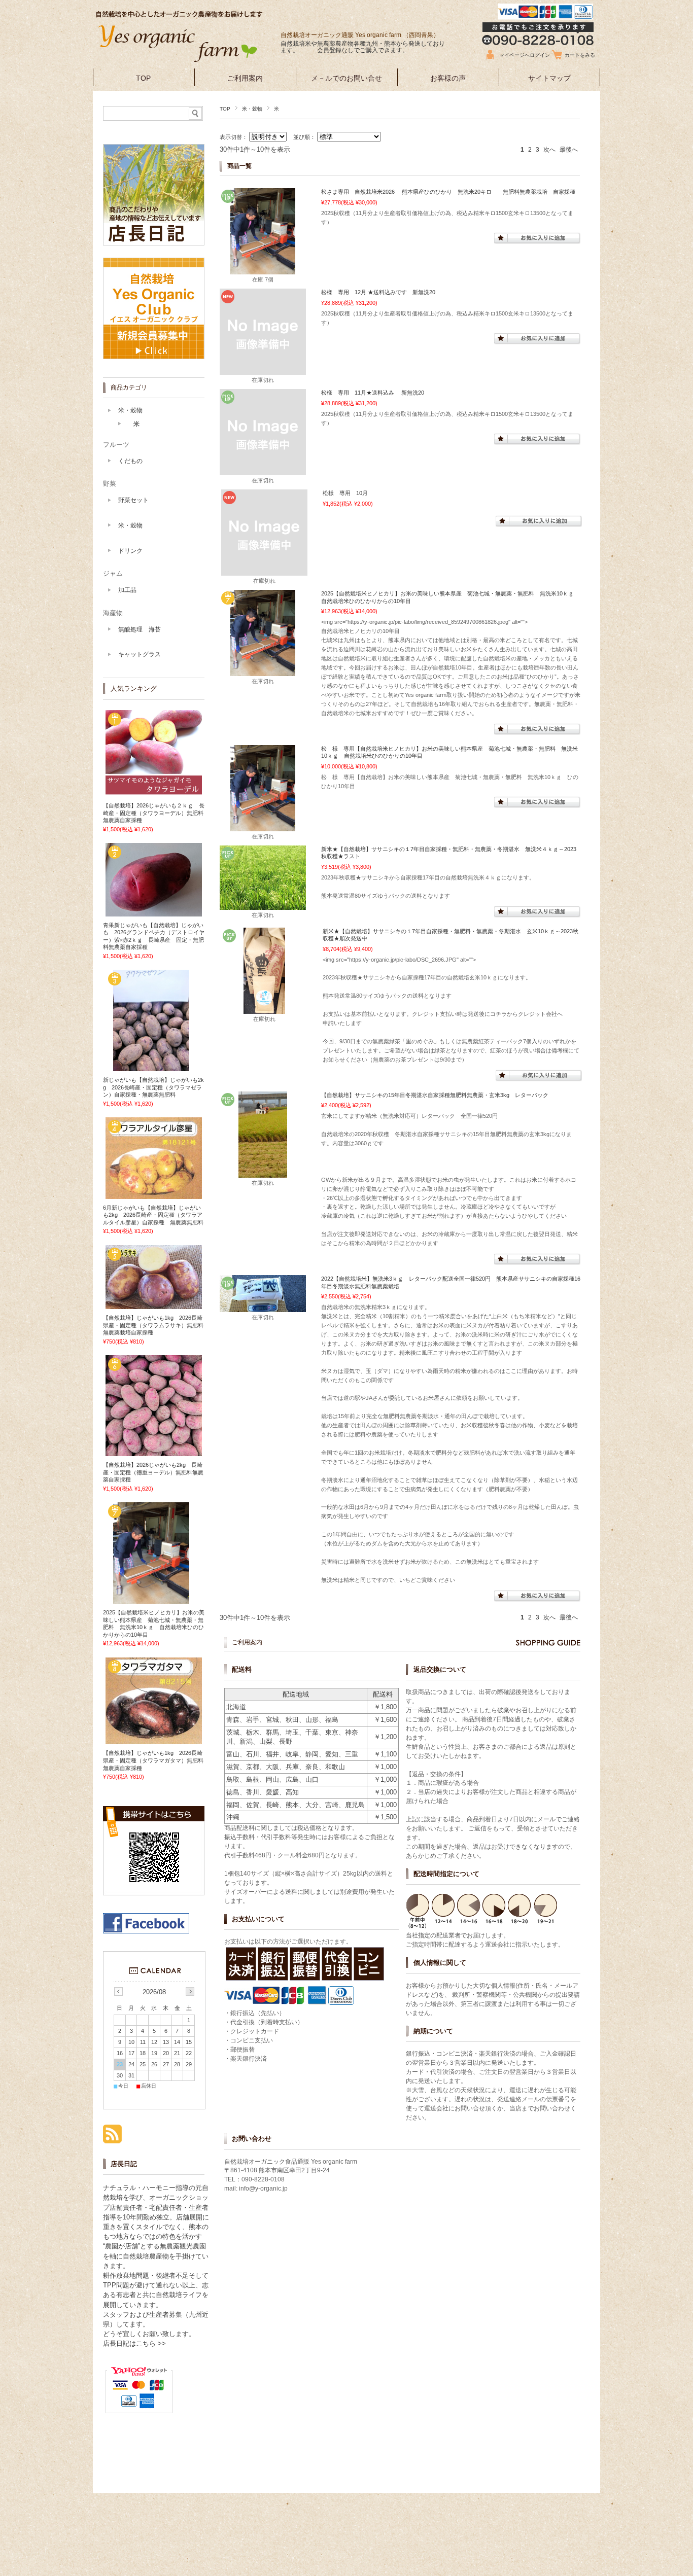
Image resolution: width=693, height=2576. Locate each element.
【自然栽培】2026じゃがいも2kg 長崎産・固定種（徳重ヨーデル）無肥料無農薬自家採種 (153, 1472)
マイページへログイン (525, 55)
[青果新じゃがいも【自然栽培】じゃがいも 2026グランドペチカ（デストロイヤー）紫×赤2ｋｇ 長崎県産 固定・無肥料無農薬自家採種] (154, 912)
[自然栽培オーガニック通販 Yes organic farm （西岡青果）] (179, 61)
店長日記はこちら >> (134, 2343)
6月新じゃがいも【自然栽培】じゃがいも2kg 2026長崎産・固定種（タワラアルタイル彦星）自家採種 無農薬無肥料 (153, 1215)
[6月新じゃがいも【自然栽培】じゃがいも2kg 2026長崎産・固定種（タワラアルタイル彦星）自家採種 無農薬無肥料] (154, 1195)
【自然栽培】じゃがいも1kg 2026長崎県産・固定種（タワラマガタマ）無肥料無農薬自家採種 (153, 1760)
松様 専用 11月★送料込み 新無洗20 (373, 393)
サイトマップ (549, 78)
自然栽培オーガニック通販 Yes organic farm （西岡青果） (360, 35)
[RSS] (112, 2138)
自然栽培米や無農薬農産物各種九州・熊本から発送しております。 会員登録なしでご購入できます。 (363, 47)
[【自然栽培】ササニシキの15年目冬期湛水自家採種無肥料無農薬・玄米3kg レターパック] (263, 1173)
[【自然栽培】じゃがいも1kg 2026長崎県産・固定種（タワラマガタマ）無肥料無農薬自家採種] (154, 1741)
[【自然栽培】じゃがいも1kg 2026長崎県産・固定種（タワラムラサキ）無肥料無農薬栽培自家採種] (154, 1305)
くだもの (130, 461)
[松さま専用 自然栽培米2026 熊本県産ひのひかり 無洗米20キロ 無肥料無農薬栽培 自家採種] (263, 269)
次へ (549, 150)
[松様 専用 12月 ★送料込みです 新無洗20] (263, 370)
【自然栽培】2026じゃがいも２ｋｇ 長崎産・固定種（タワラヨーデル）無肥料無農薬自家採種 (154, 813)
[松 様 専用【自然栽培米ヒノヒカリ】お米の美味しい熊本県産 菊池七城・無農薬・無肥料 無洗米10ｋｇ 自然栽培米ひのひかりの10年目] (263, 826)
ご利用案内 (245, 78)
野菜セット (133, 500)
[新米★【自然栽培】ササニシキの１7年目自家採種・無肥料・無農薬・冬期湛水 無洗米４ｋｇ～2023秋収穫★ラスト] (263, 905)
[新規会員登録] (154, 357)
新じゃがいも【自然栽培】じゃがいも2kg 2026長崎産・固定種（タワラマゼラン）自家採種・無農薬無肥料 (153, 1087)
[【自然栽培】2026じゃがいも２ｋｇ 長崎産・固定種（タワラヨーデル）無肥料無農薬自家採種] (154, 793)
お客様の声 (448, 78)
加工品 (127, 590)
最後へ (569, 150)
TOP (143, 78)
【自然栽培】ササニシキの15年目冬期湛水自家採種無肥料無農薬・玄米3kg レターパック (435, 1095)
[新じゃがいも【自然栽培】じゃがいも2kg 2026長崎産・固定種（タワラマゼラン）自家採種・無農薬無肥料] (154, 1068)
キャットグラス (140, 654)
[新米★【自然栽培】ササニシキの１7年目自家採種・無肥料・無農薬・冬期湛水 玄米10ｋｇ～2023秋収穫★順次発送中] (264, 1009)
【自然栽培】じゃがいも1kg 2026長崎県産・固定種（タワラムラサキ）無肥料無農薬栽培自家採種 (153, 1325)
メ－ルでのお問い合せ (346, 78)
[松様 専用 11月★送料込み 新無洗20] (263, 470)
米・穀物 (252, 109)
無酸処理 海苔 (140, 629)
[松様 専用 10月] (264, 571)
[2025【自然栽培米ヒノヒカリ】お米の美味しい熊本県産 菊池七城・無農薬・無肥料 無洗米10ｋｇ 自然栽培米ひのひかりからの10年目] (263, 671)
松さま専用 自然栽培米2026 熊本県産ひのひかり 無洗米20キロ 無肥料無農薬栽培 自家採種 (448, 192)
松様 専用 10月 (345, 493)
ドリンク (130, 551)
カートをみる (580, 55)
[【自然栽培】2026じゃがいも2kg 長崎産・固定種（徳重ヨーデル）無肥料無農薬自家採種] (154, 1453)
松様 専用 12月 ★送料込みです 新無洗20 (378, 292)
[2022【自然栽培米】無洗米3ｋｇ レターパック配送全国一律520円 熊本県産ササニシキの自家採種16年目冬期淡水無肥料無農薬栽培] (263, 1307)
